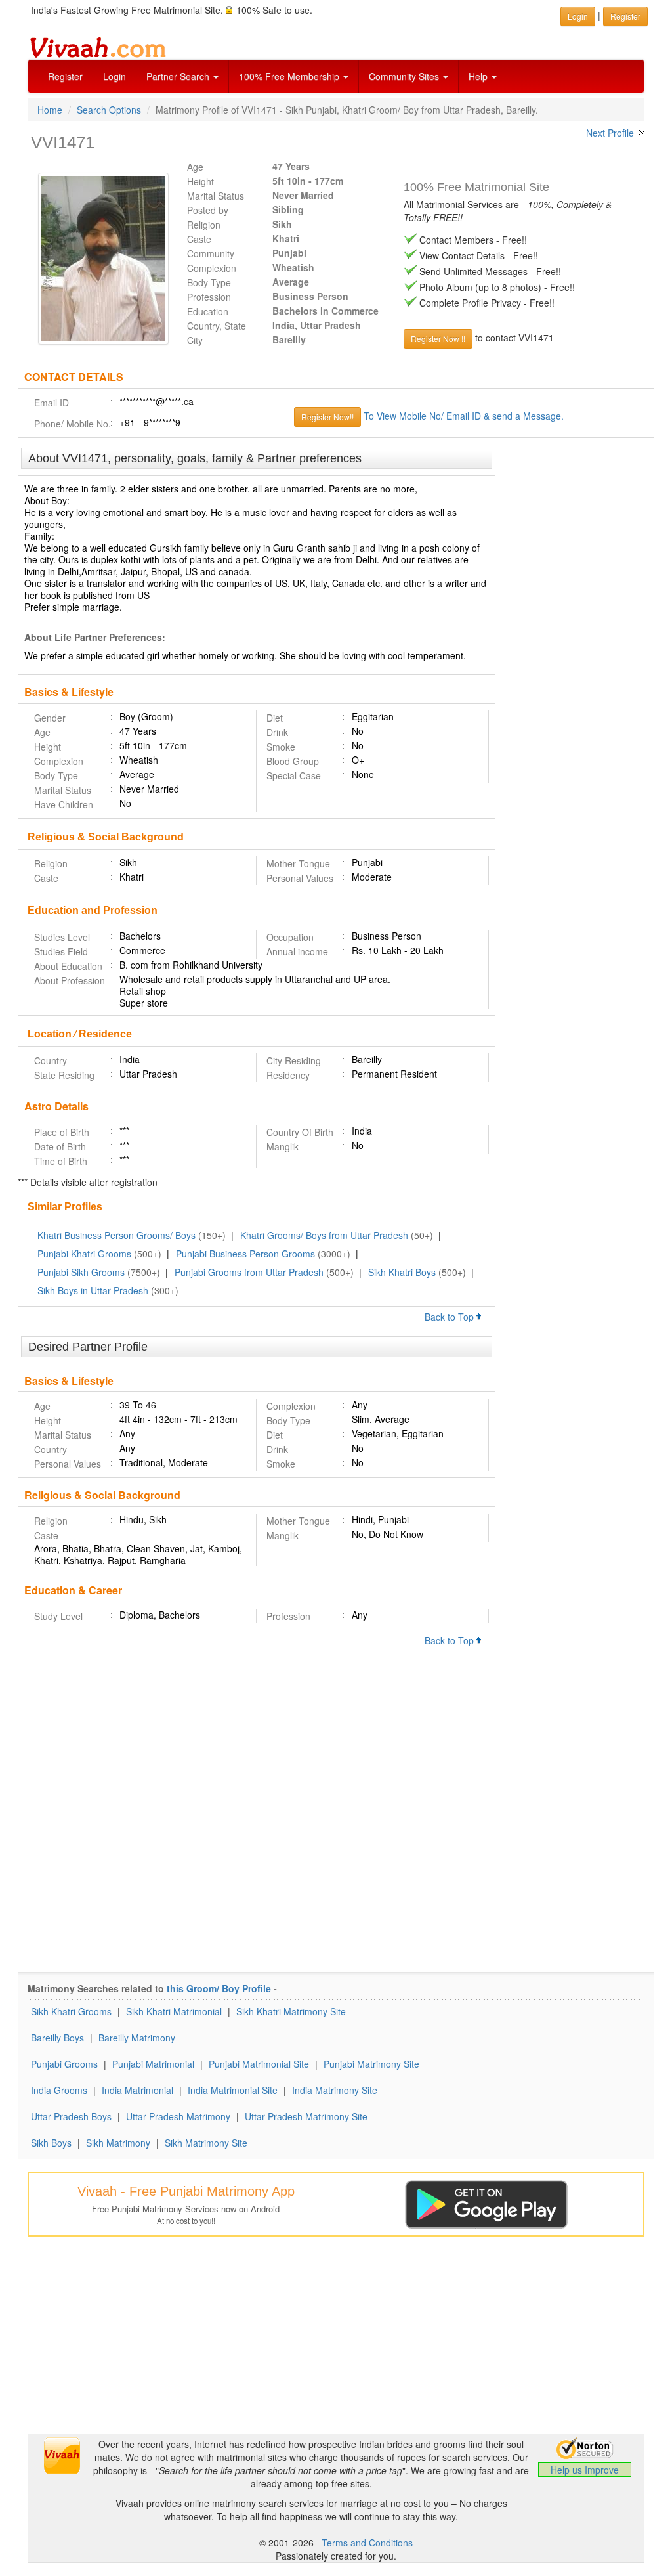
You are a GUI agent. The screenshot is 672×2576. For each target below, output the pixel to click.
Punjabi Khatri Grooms (84, 1254)
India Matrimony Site (335, 2090)
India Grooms (59, 2090)
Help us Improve (585, 2470)
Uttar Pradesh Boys (71, 2116)
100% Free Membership (290, 76)
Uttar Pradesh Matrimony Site (306, 2116)
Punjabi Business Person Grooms (245, 1254)
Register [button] (625, 16)
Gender (50, 718)
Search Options (109, 110)
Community (211, 253)
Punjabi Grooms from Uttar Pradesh (249, 1272)
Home (50, 110)
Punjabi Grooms (64, 2064)
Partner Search (179, 76)
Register (65, 76)
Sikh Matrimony (118, 2143)
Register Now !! (438, 338)
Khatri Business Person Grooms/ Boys (116, 1235)
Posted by (208, 210)
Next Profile (610, 133)
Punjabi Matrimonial (153, 2064)
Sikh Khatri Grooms (71, 2011)
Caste (199, 239)
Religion (204, 225)
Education (208, 311)
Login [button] (578, 16)
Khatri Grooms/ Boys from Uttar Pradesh (324, 1235)
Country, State (217, 326)
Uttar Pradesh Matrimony (178, 2116)
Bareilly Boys (57, 2038)
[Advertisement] (575, 649)
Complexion (212, 268)
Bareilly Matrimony (137, 2038)
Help (479, 76)
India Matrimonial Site (233, 2090)
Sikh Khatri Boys (402, 1272)
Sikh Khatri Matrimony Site (291, 2011)
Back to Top (451, 1317)
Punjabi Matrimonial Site (259, 2064)
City (195, 340)
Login (115, 76)
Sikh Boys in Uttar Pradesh (93, 1290)
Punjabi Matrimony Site (371, 2064)
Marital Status (216, 196)
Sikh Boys (51, 2143)
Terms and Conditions (367, 2543)
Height (200, 181)
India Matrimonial (137, 2090)
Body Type (209, 282)
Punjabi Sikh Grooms (81, 1272)
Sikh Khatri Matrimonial (174, 2011)
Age (195, 167)
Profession (209, 297)
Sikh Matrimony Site (206, 2143)
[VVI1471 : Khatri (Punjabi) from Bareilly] (97, 259)
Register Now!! (327, 417)
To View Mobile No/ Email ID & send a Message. (464, 416)
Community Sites (405, 76)
